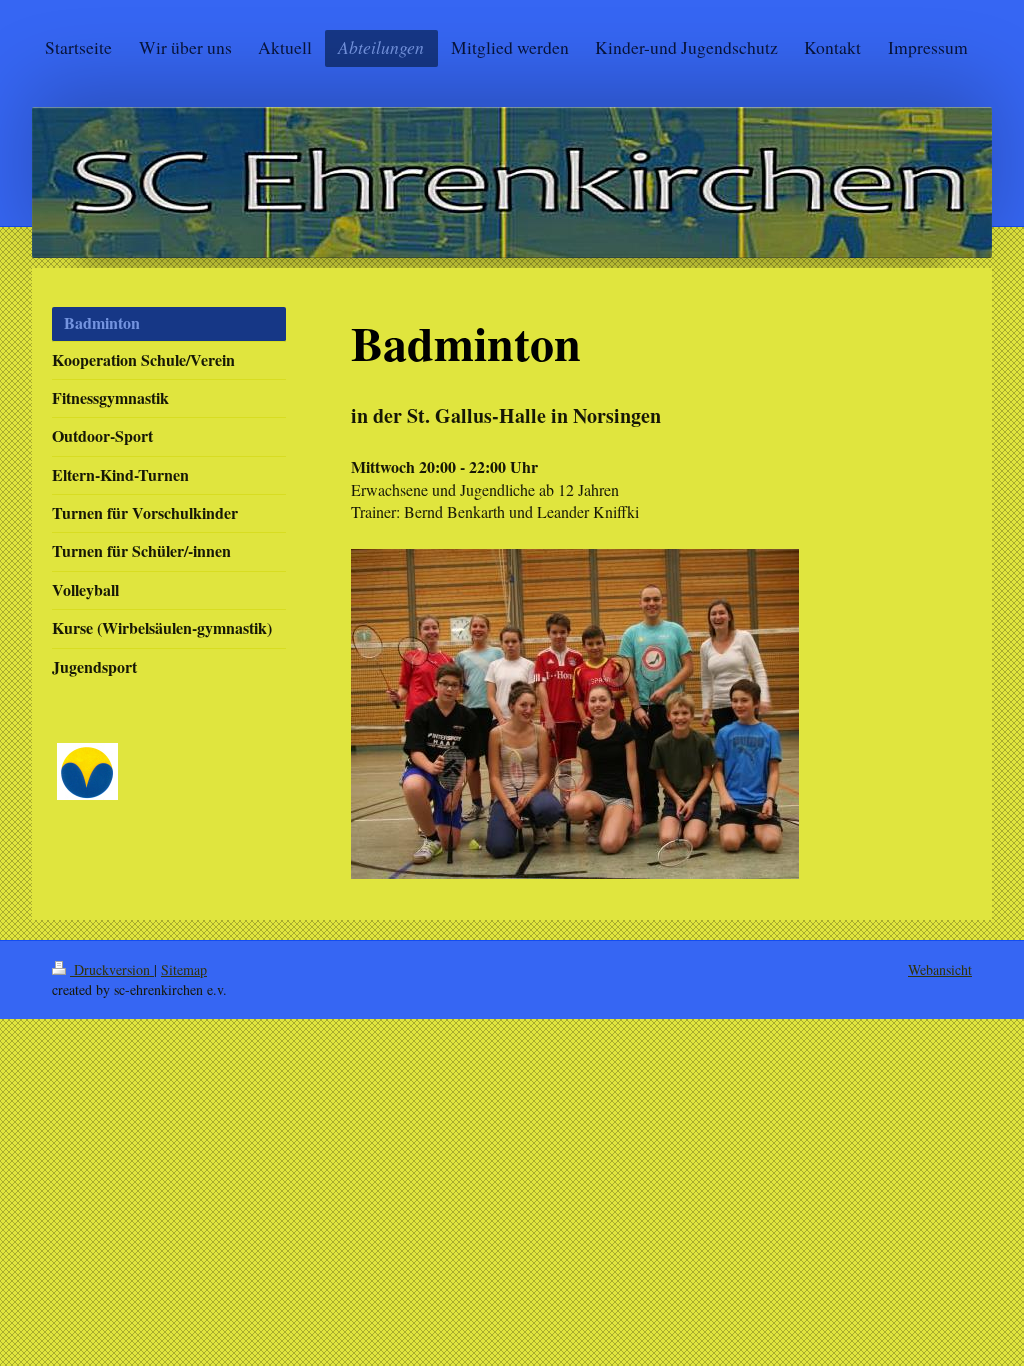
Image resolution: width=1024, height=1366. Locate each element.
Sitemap (184, 969)
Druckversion (112, 969)
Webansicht (940, 969)
